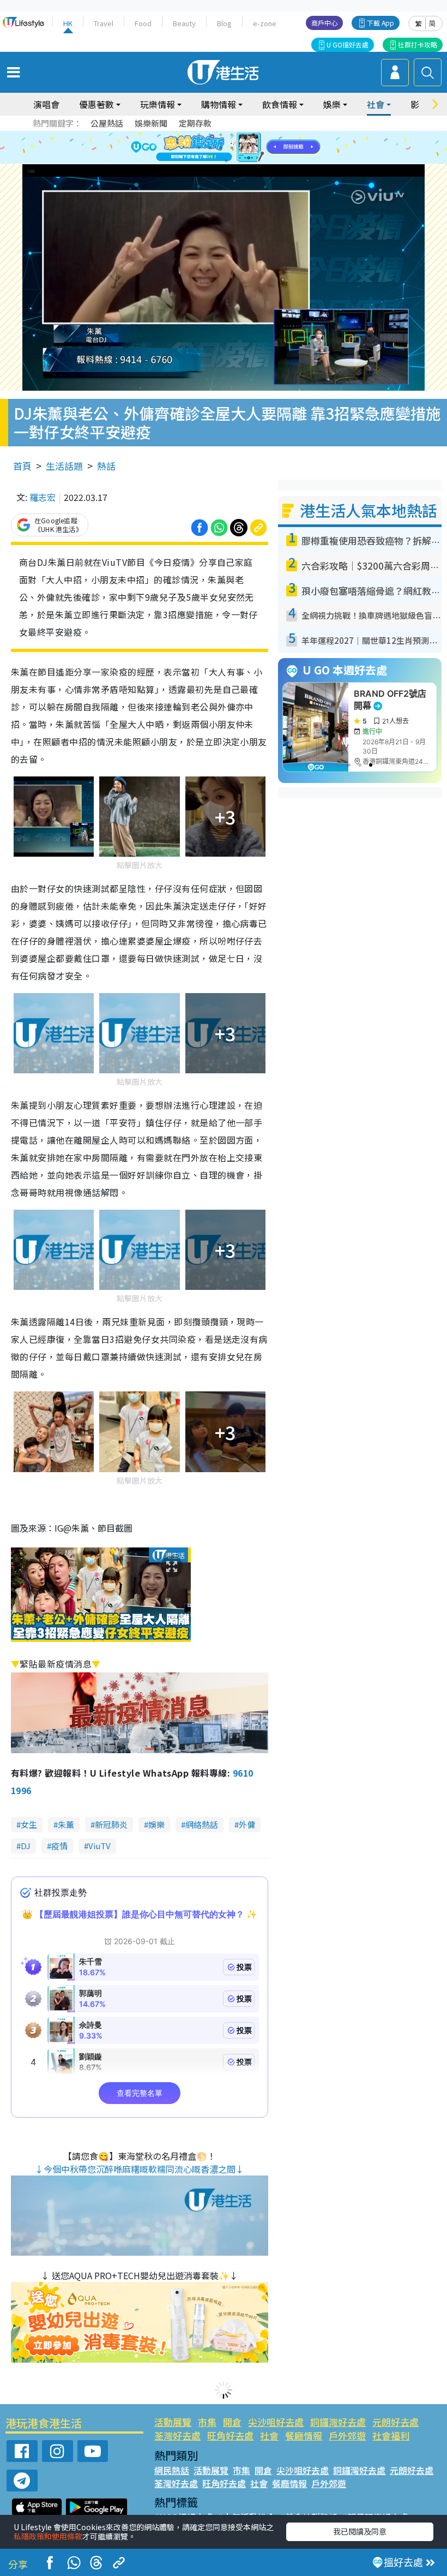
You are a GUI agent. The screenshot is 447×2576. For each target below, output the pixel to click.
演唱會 (46, 104)
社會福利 (391, 2435)
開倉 (232, 2422)
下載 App (380, 23)
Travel (104, 23)
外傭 (247, 1824)
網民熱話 (172, 2470)
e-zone (265, 23)
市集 (207, 2422)
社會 (269, 2435)
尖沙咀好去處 (276, 2422)
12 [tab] (253, 148)
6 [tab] (253, 135)
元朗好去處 (395, 2422)
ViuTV (99, 1846)
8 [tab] (210, 148)
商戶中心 (324, 23)
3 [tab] (221, 135)
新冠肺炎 (111, 1824)
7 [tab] (199, 148)
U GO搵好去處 (348, 44)
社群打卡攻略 (418, 44)
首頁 (22, 466)
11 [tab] (243, 148)
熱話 (106, 466)
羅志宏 (43, 497)
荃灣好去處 (177, 2435)
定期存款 (195, 123)
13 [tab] (226, 161)
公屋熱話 (107, 123)
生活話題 (64, 466)
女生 (29, 1824)
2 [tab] (210, 135)
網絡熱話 (202, 1824)
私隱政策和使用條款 (48, 2536)
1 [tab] (199, 135)
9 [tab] (221, 148)
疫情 (59, 1846)
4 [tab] (232, 135)
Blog (224, 23)
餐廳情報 (304, 2435)
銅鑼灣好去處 (338, 2422)
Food (143, 23)
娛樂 (156, 1824)
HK (68, 23)
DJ (26, 1846)
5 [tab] (243, 135)
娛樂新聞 (151, 123)
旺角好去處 (230, 2435)
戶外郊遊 (347, 2435)
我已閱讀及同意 (360, 2531)
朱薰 (66, 1824)
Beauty (184, 23)
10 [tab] (232, 148)
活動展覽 (173, 2422)
